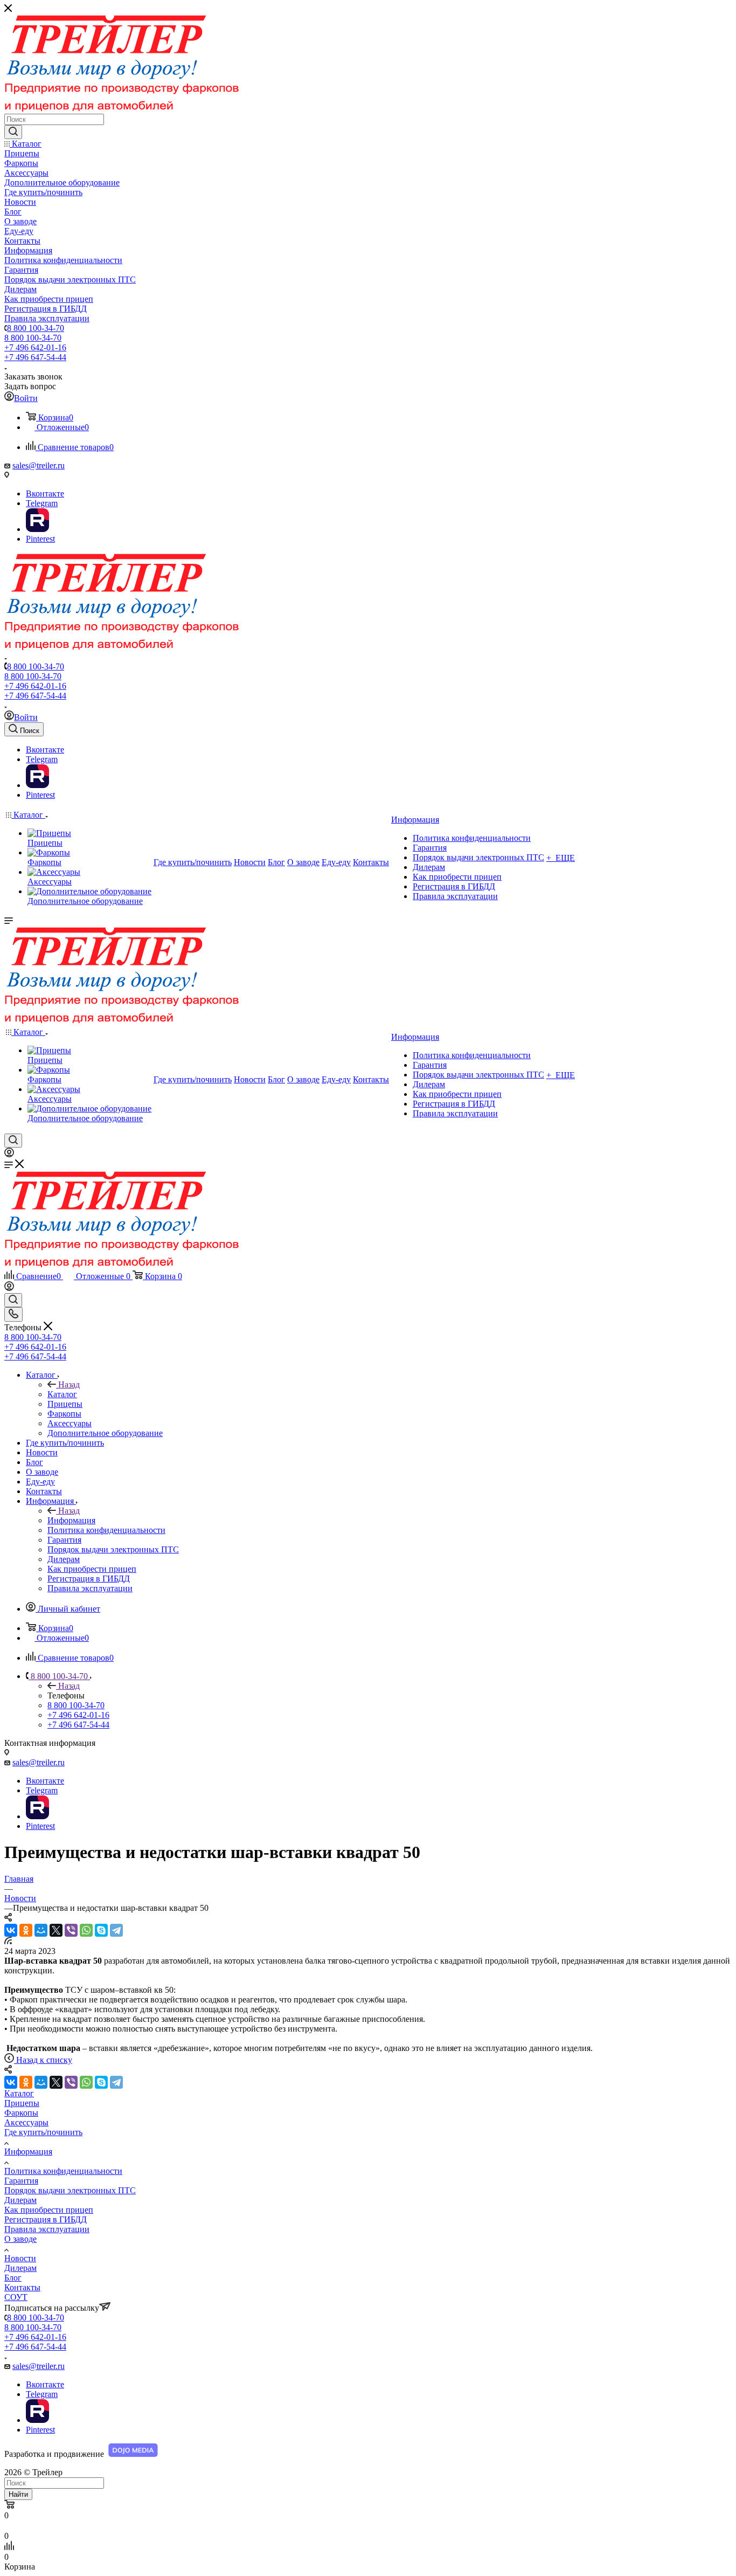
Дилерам (20, 2200)
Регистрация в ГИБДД (46, 2219)
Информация (71, 1520)
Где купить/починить (43, 2132)
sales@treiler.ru (39, 465)
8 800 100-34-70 (36, 328)
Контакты (22, 2287)
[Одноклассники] (26, 1930)
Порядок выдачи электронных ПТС (70, 2190)
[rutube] (37, 529)
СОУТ (16, 2297)
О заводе (20, 2239)
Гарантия (21, 2181)
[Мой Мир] (41, 1930)
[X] (56, 1930)
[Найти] (13, 132)
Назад (69, 1384)
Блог (13, 2278)
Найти (18, 2494)
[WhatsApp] (86, 1930)
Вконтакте (45, 493)
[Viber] (71, 1930)
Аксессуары (26, 2122)
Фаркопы (21, 2113)
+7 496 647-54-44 (35, 357)
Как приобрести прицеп (49, 2210)
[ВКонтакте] (11, 1930)
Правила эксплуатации (47, 2229)
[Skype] (101, 1930)
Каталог (62, 1394)
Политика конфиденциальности (63, 2171)
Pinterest (40, 539)
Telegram (42, 503)
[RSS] (8, 1941)
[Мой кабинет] (9, 1154)
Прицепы (22, 2103)
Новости (20, 2258)
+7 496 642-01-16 (35, 347)
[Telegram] (116, 1930)
